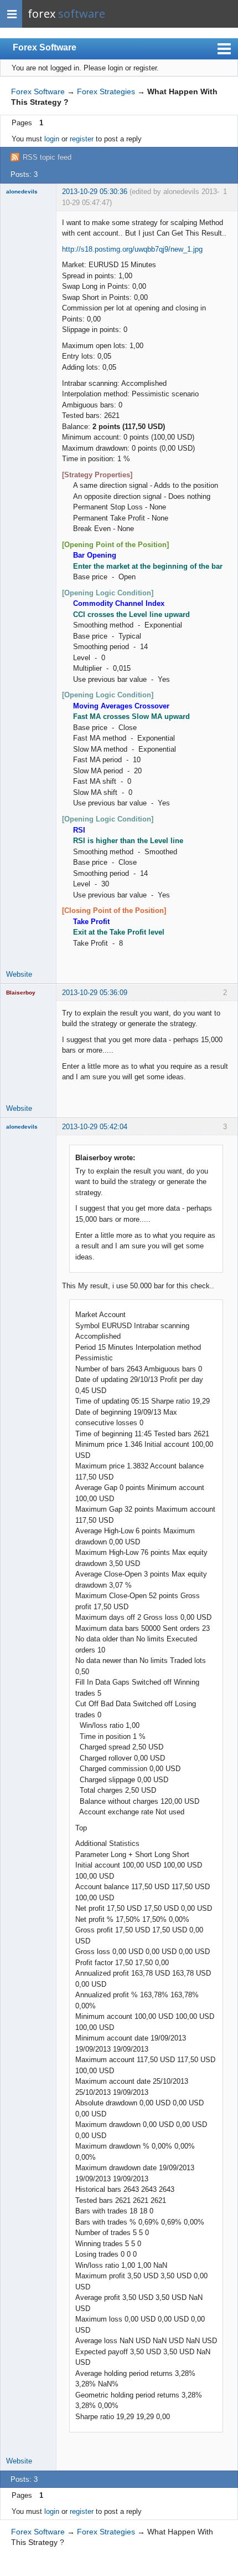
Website (19, 974)
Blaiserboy (21, 993)
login (52, 139)
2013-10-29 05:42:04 (95, 1127)
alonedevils (22, 192)
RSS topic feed (47, 157)
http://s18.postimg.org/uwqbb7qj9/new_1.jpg (132, 249)
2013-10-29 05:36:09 (95, 993)
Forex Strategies (106, 91)
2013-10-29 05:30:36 (95, 192)
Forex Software (45, 47)
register (82, 139)
